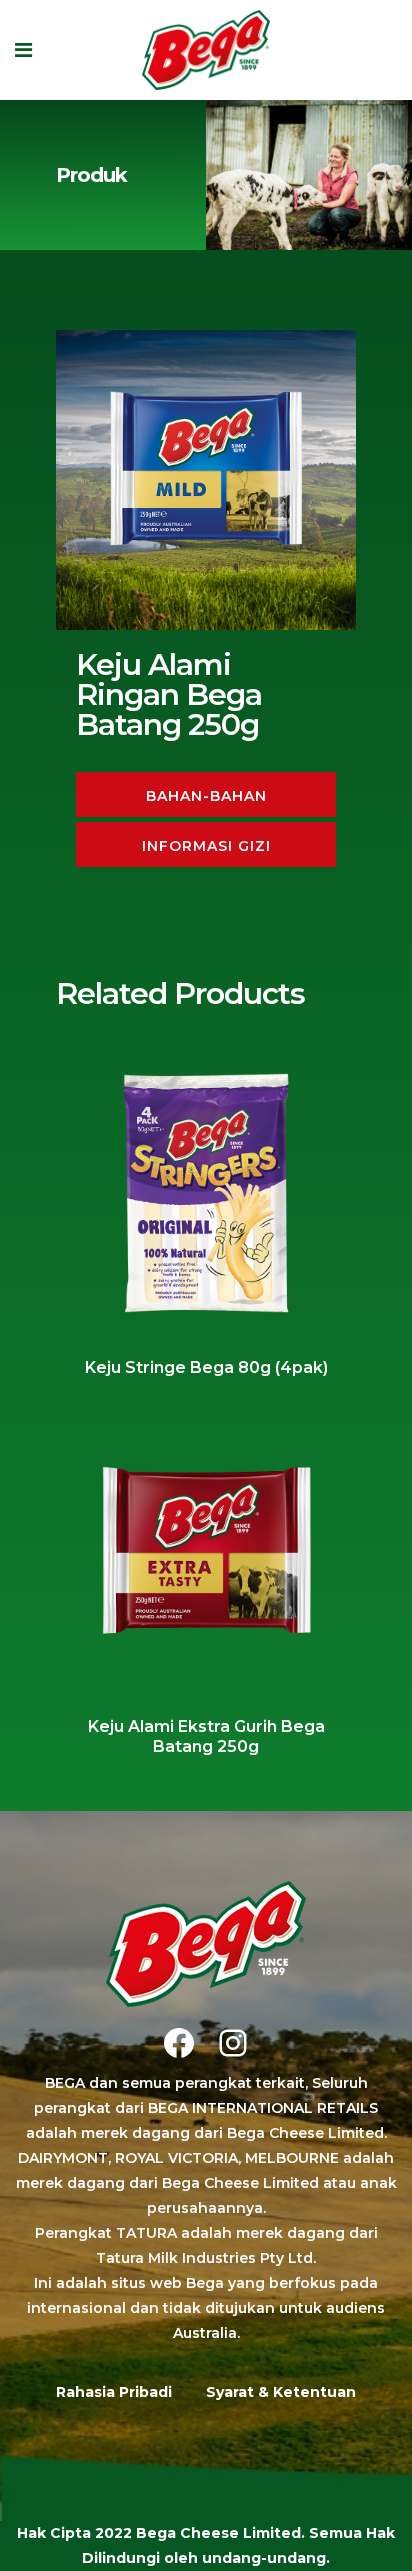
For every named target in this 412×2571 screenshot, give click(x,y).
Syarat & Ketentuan (281, 2392)
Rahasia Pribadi (114, 2392)
